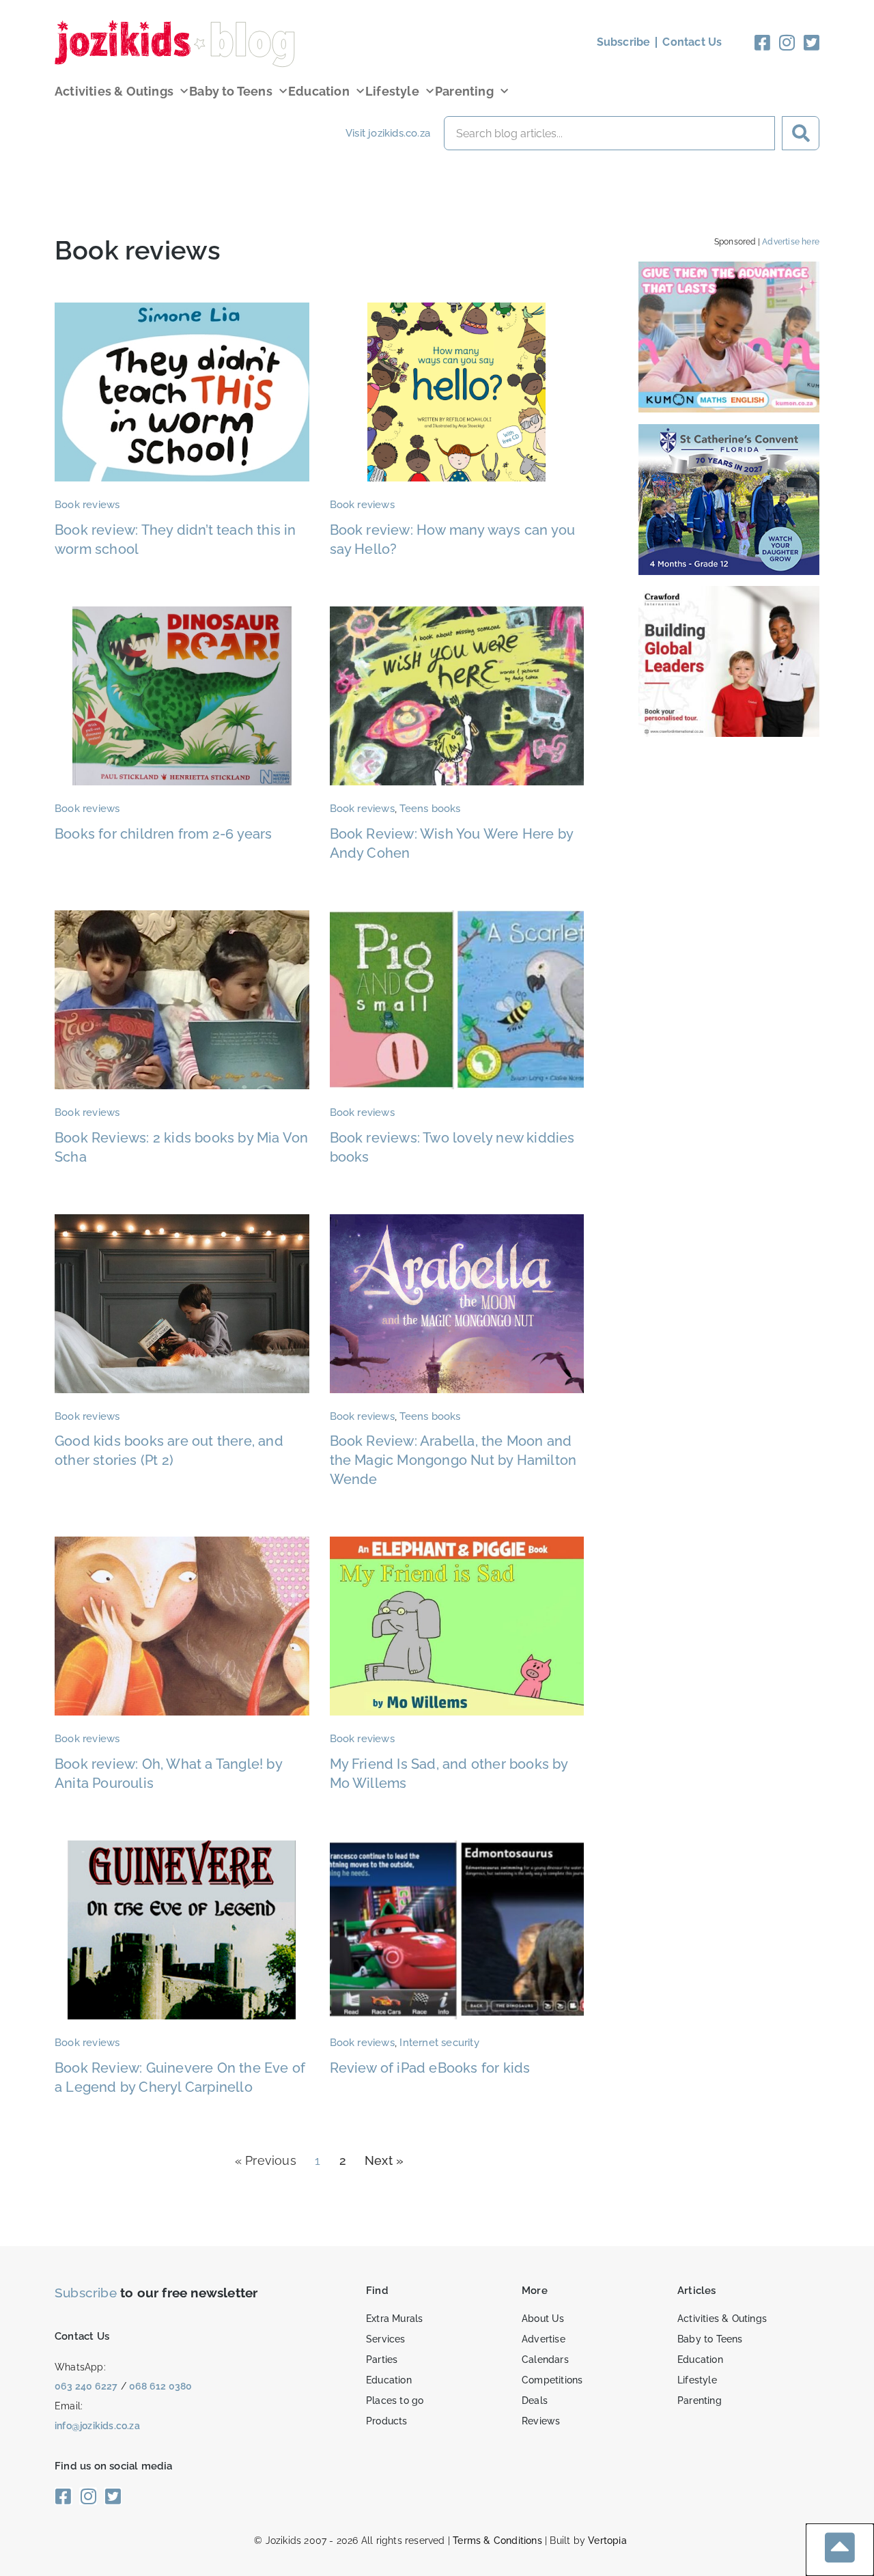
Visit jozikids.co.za (388, 133)
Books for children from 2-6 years (164, 834)
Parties (382, 2360)
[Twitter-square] (812, 42)
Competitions (552, 2380)
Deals (535, 2400)
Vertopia (607, 2540)
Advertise (544, 2339)
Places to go (395, 2400)
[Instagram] (787, 42)
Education (319, 91)
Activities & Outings (114, 91)
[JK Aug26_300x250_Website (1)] (729, 408)
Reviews (541, 2421)
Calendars (545, 2360)
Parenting (464, 91)
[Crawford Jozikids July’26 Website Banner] (729, 732)
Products (387, 2421)
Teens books (430, 809)
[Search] (801, 133)
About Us (543, 2319)
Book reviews (87, 505)
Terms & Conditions (497, 2540)
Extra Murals (394, 2319)
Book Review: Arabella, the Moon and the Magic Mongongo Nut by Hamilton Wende (453, 1460)
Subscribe (86, 2293)
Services (386, 2339)
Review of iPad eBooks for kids (430, 2068)
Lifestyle (392, 91)
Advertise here (791, 242)
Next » (384, 2160)
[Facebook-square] (763, 42)
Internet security (439, 2043)
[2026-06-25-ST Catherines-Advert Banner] (729, 571)
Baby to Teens (231, 91)
